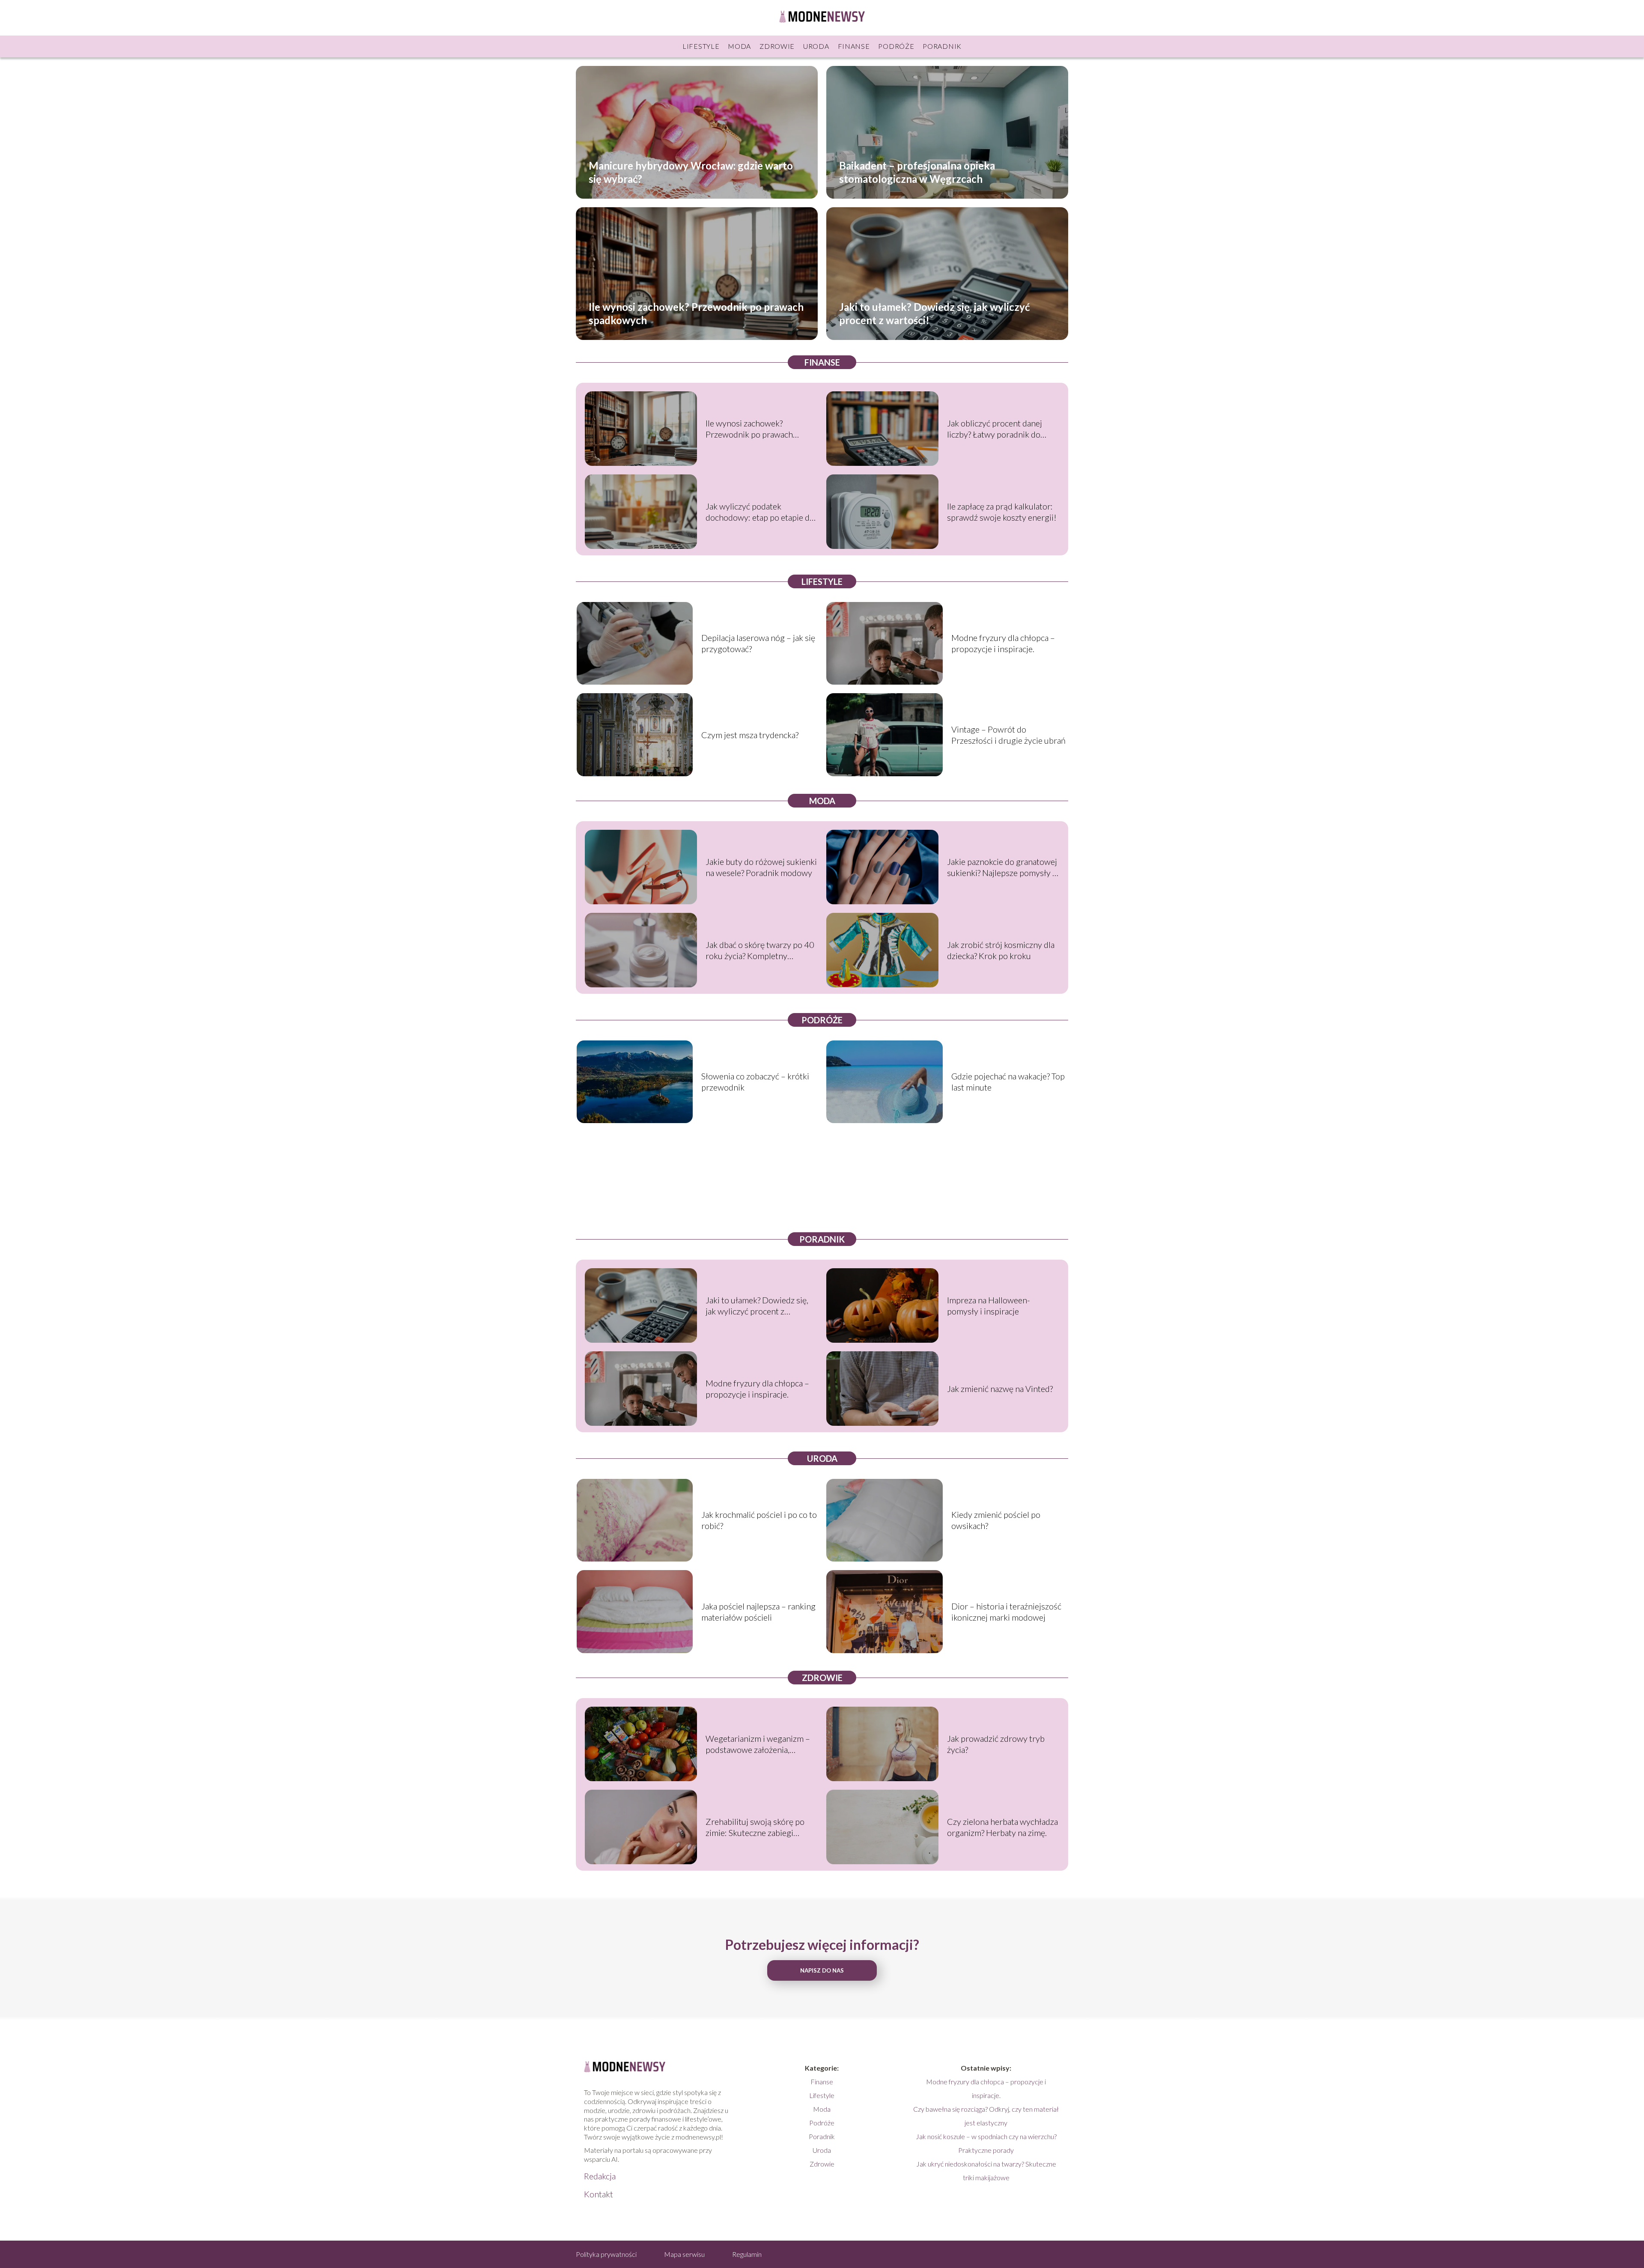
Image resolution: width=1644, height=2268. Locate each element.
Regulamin (747, 2254)
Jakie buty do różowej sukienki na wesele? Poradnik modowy (761, 867)
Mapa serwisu (684, 2254)
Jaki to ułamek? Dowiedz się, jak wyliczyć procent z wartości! (934, 313)
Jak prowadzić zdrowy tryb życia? (996, 1744)
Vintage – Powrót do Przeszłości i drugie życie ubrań (1008, 735)
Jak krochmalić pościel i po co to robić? (759, 1520)
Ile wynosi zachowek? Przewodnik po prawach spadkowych (696, 313)
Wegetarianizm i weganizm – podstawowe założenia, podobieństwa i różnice (758, 1744)
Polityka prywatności (606, 2254)
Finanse (854, 46)
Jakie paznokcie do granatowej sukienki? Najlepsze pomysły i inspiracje (1002, 867)
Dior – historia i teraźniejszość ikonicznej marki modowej (1006, 1612)
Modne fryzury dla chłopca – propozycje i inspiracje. (1003, 643)
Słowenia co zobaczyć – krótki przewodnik (755, 1082)
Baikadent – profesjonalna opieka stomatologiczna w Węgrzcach (917, 172)
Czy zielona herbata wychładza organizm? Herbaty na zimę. (1002, 1827)
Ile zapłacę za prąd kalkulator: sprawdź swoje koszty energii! (1002, 512)
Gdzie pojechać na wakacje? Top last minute (1008, 1082)
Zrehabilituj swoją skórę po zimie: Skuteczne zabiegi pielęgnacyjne (755, 1827)
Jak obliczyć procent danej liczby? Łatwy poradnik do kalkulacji (995, 429)
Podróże (896, 46)
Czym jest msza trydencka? (750, 735)
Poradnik (942, 46)
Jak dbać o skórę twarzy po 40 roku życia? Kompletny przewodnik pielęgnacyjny (760, 950)
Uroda (816, 46)
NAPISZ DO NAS (822, 1970)
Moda (739, 46)
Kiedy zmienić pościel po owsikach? (996, 1520)
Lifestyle (701, 46)
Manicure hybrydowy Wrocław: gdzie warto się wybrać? (691, 172)
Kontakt (599, 2194)
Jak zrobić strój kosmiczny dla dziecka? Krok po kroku (1001, 950)
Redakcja (600, 2176)
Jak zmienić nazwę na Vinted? (1000, 1389)
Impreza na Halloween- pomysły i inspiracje (989, 1305)
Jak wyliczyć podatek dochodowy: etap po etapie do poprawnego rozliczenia (760, 512)
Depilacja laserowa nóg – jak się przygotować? (758, 643)
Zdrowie (777, 46)
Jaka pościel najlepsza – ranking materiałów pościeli (758, 1612)
